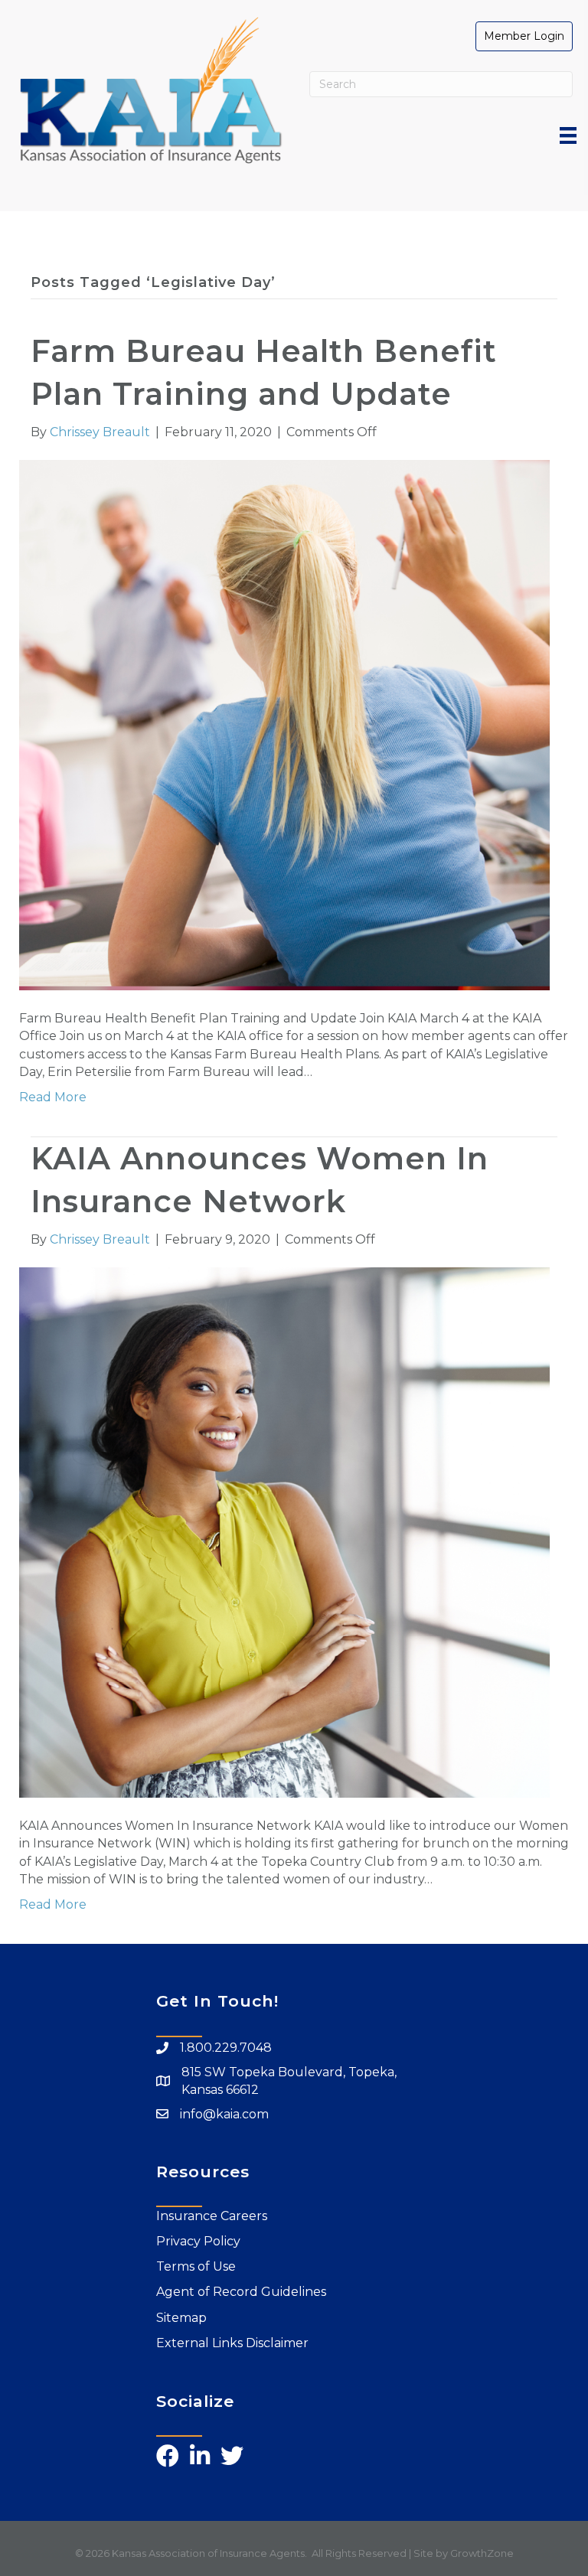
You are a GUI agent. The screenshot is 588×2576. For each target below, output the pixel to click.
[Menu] (568, 135)
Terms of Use (196, 2266)
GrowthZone (482, 2553)
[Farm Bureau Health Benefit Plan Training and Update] (284, 724)
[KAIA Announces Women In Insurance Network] (284, 1532)
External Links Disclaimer (232, 2343)
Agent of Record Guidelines (241, 2292)
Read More (53, 1097)
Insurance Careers (212, 2216)
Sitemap (181, 2318)
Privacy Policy (198, 2241)
